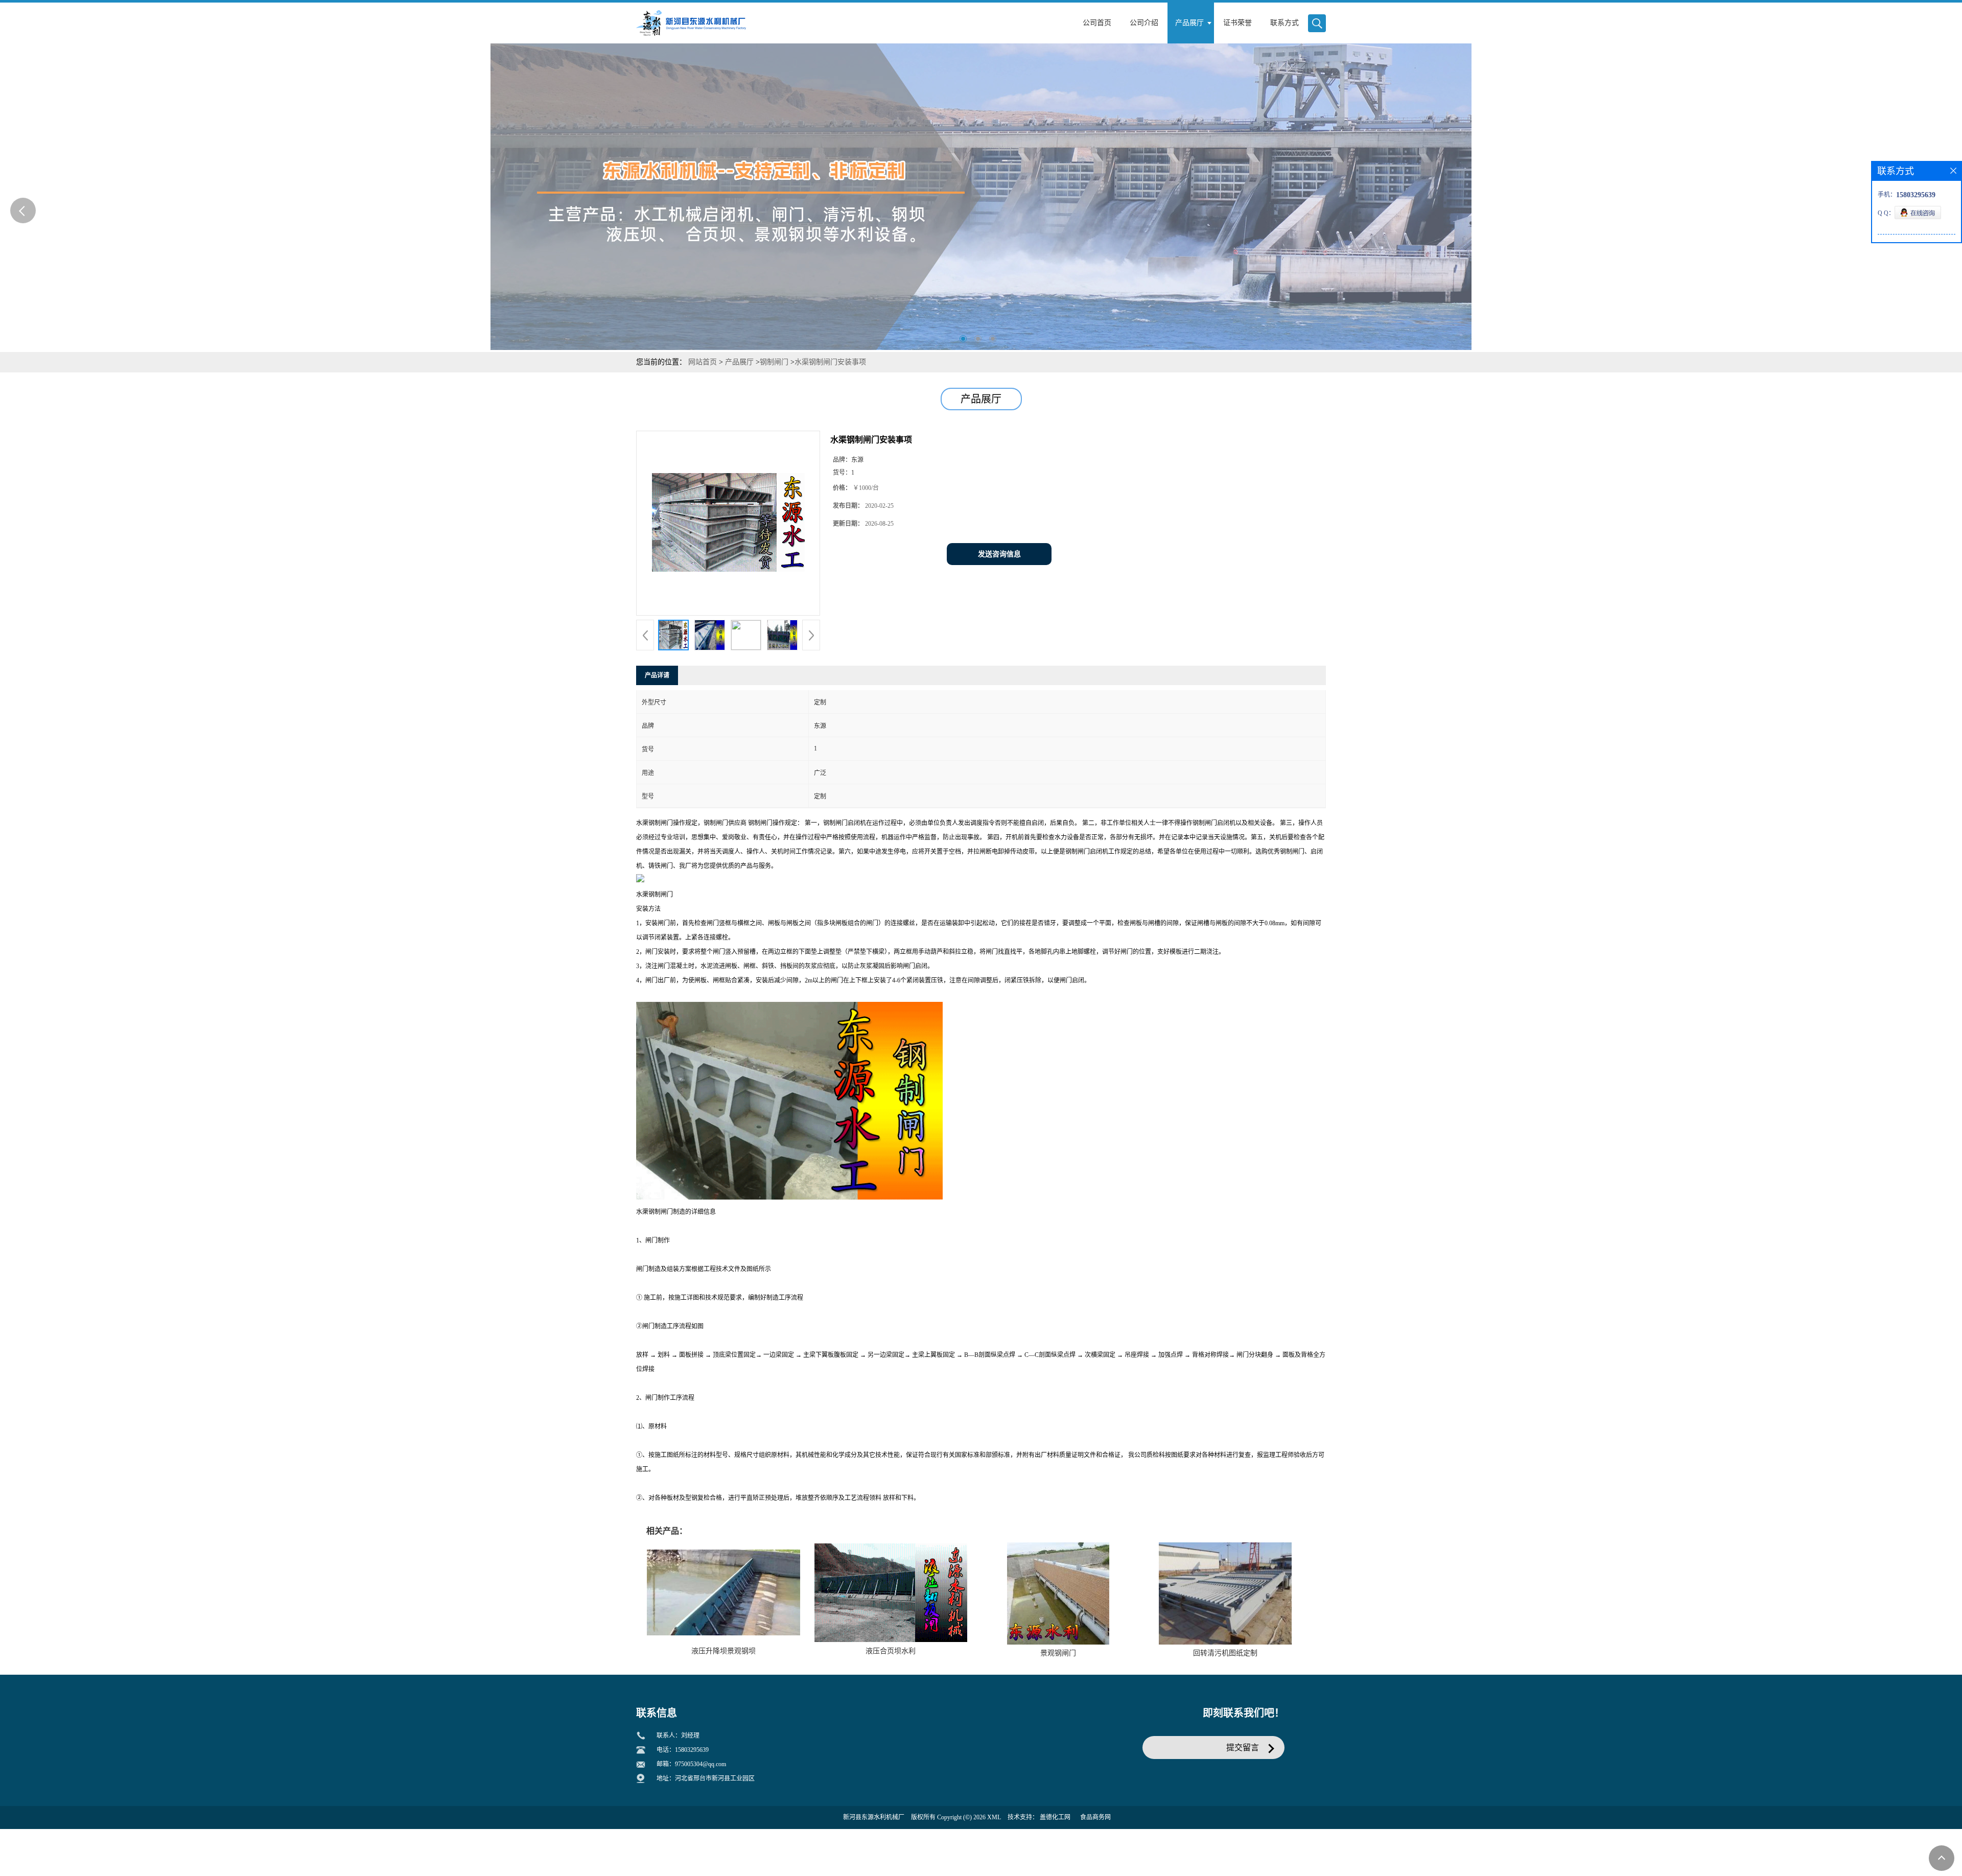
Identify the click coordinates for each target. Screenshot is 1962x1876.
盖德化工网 (1055, 1817)
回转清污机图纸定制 (1225, 1653)
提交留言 (1243, 1748)
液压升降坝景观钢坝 (723, 1651)
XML (994, 1817)
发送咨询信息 (999, 554)
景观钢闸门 (1058, 1653)
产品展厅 (739, 362)
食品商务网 (1095, 1817)
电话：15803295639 (683, 1750)
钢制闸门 (774, 362)
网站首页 (703, 362)
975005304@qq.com (700, 1764)
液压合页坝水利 (891, 1651)
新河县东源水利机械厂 (874, 1817)
